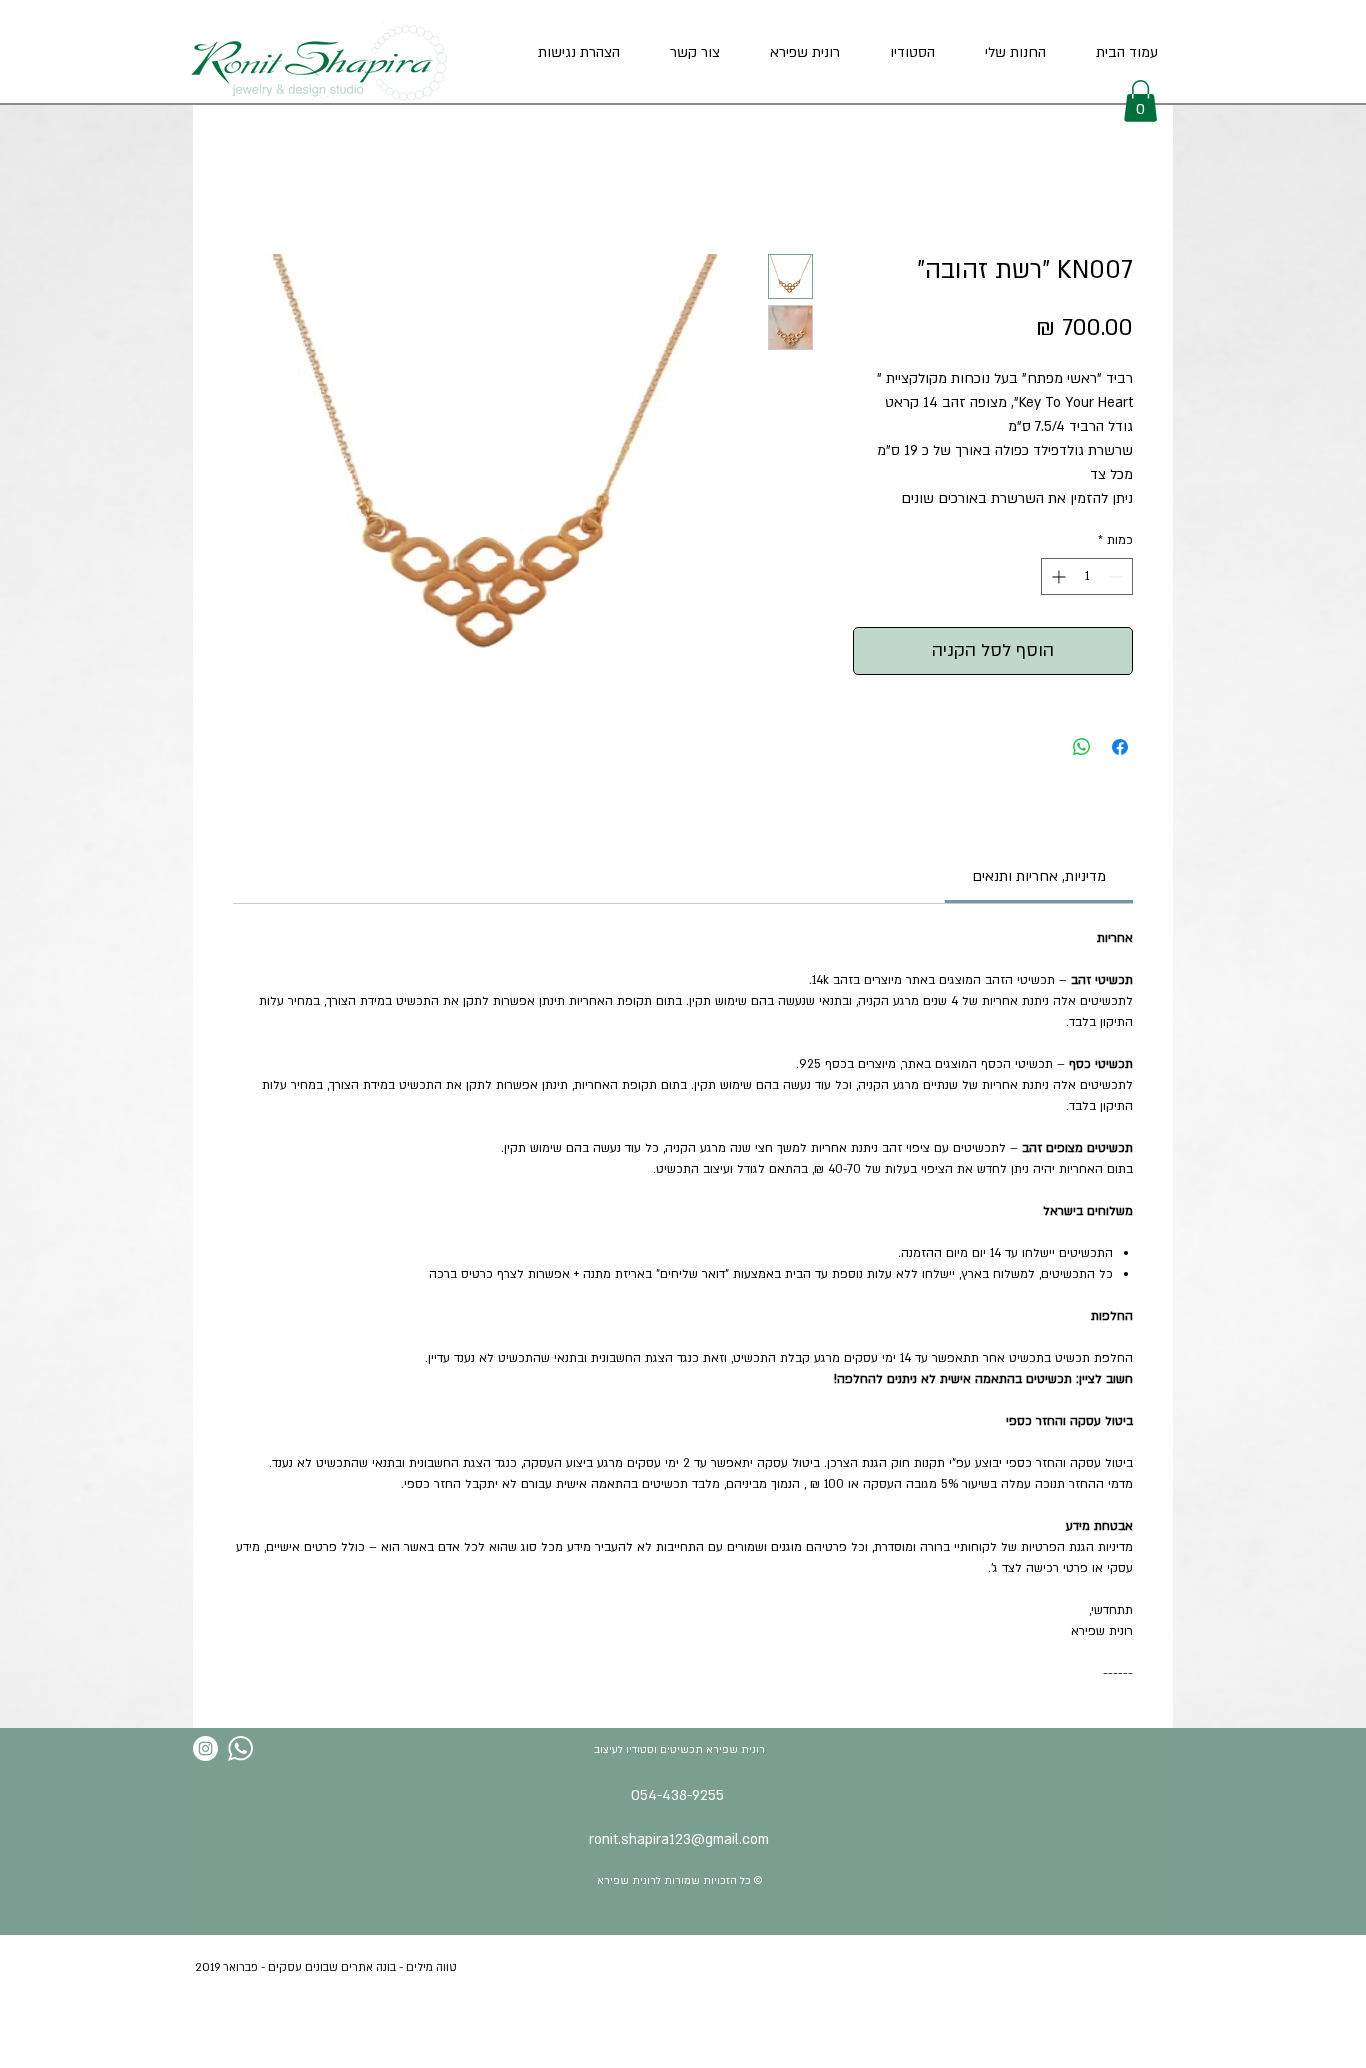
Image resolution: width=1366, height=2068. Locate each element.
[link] (1039, 876)
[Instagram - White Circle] (205, 1748)
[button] (1140, 101)
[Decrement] (1117, 576)
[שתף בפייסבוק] (1120, 747)
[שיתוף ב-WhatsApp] (1082, 747)
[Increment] (1056, 576)
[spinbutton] (1087, 576)
